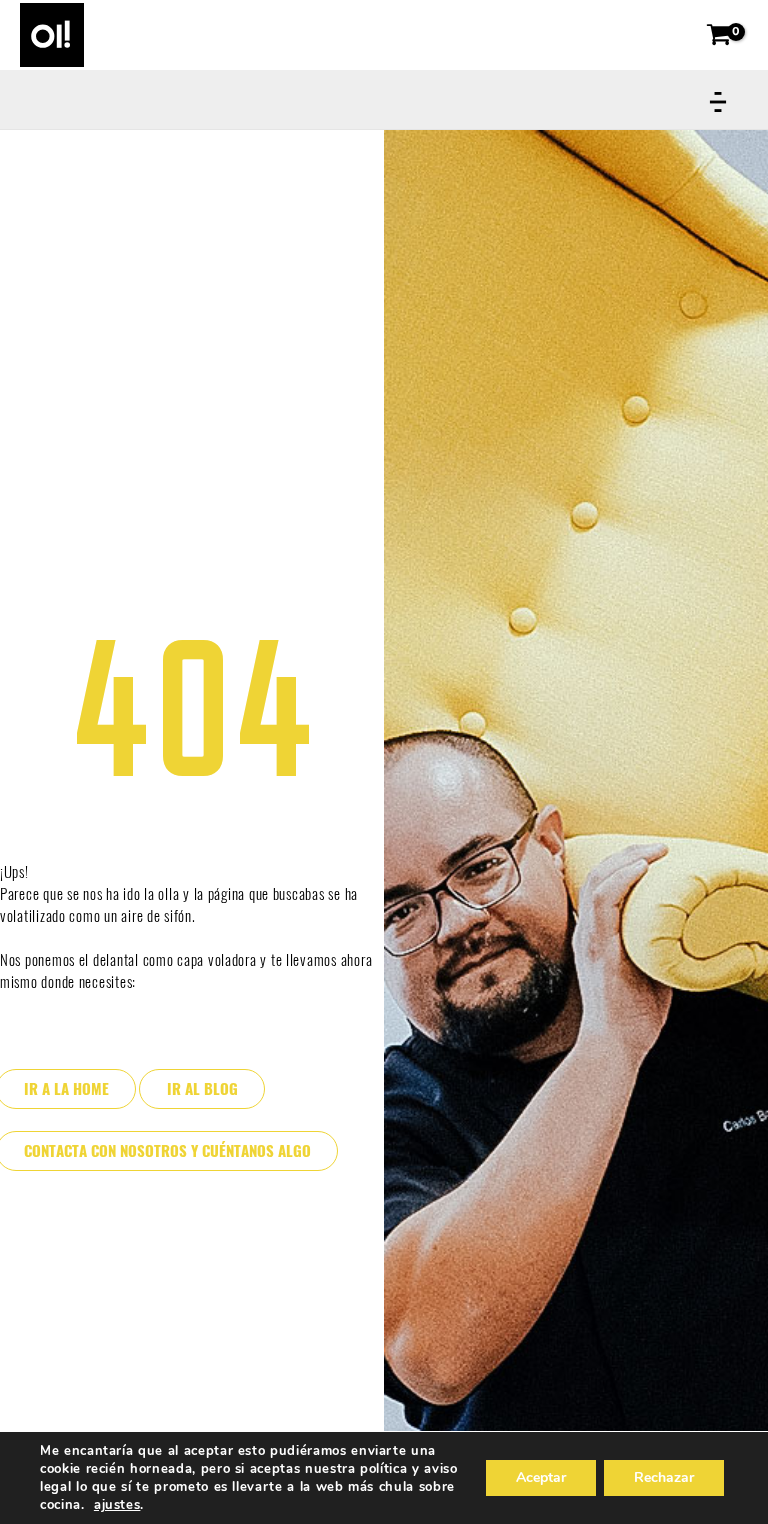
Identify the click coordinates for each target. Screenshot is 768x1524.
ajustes (117, 1505)
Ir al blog (202, 1089)
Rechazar (664, 1477)
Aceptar (541, 1477)
